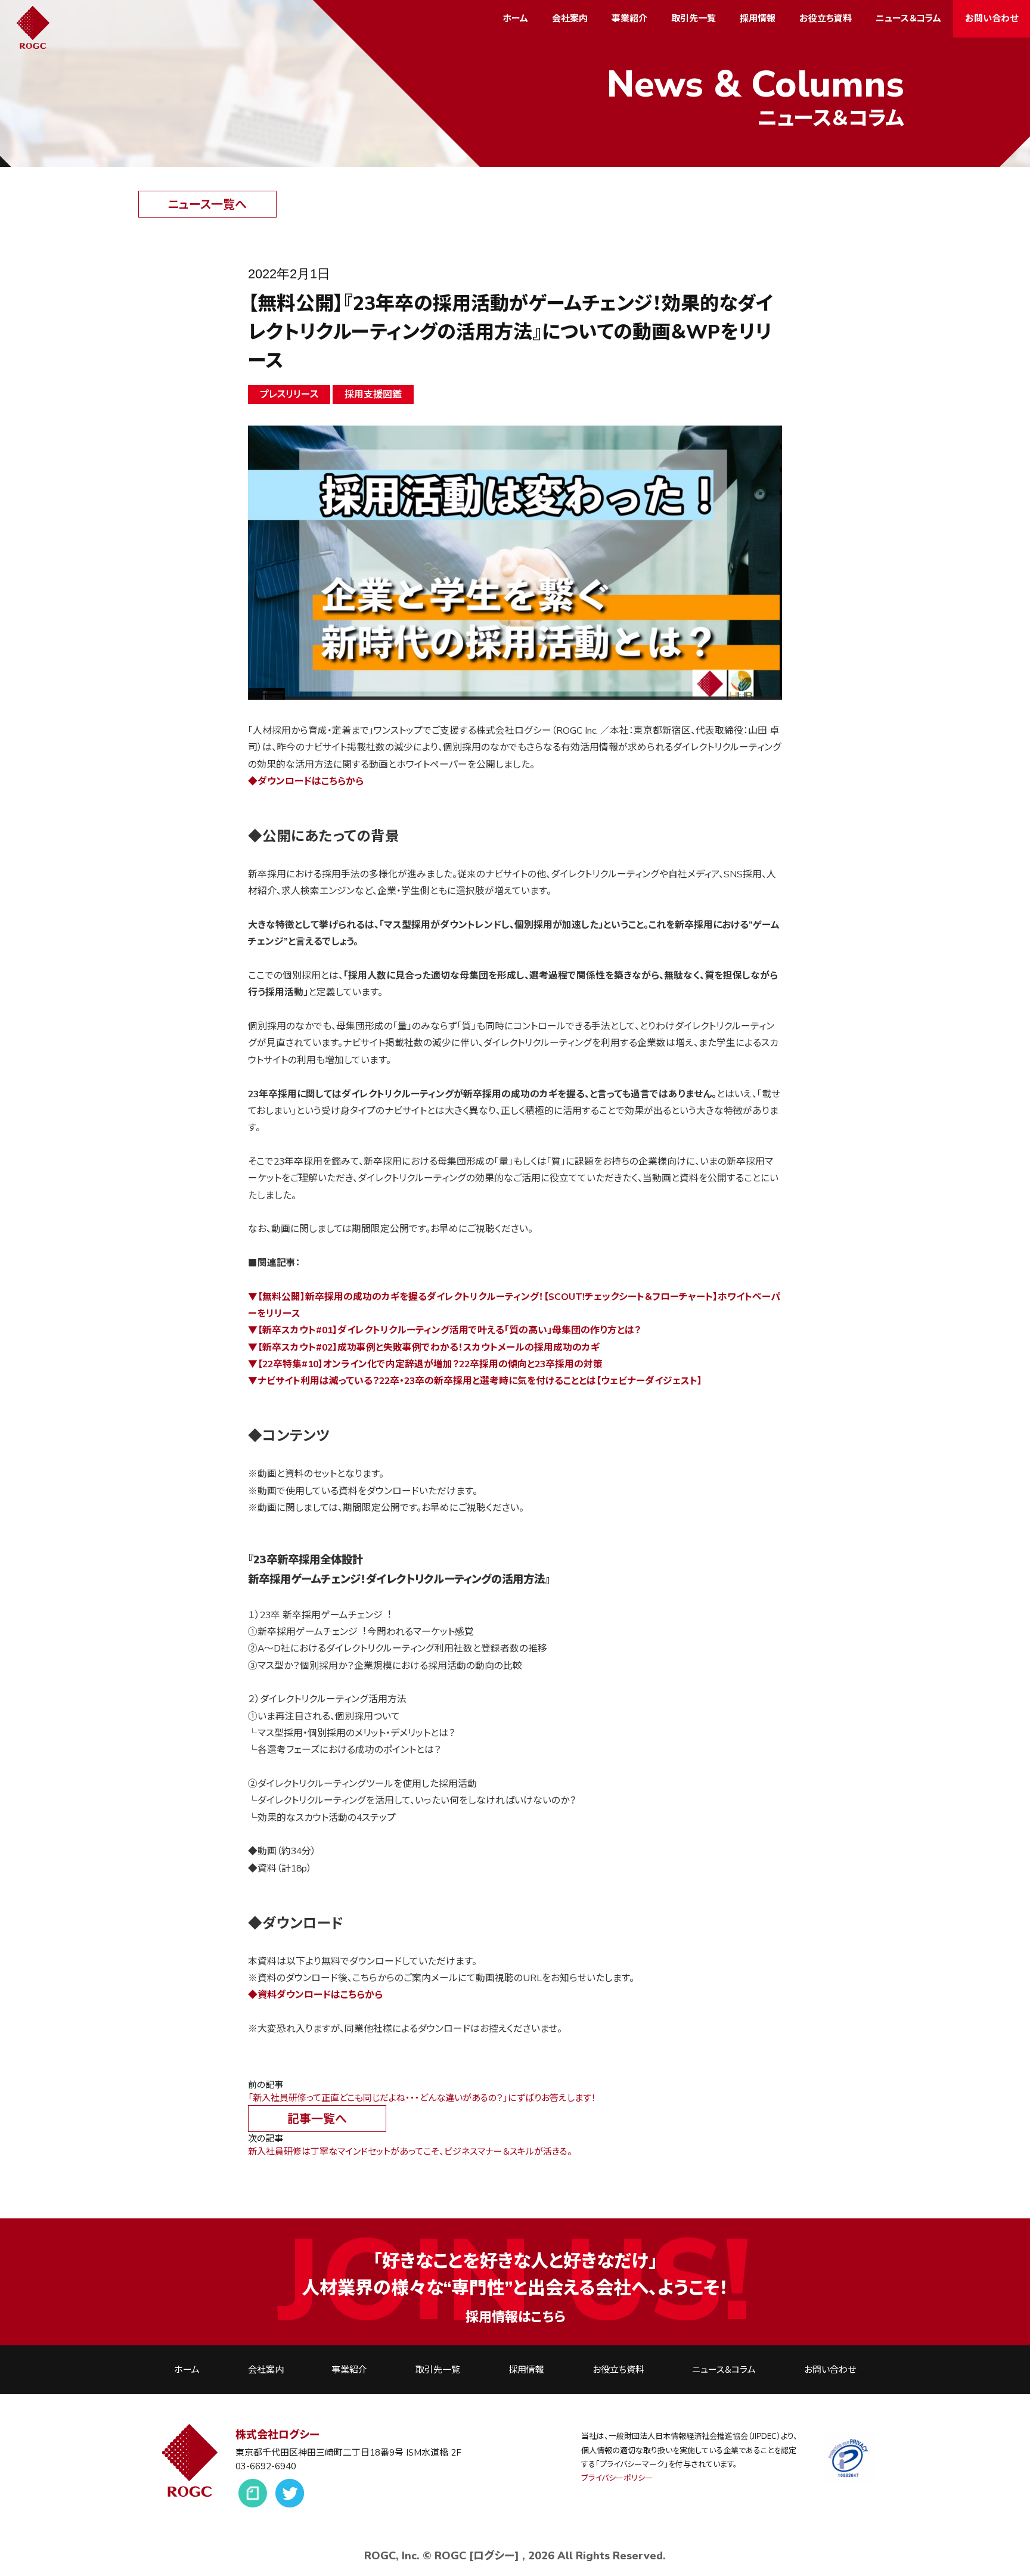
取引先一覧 (694, 18)
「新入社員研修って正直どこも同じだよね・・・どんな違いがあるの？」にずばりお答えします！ (422, 2098)
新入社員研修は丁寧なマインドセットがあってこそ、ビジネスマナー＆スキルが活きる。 (410, 2152)
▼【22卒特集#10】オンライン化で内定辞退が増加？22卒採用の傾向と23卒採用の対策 (425, 1364)
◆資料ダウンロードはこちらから (315, 1995)
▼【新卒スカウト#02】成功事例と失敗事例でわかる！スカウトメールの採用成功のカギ (424, 1348)
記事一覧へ (317, 2119)
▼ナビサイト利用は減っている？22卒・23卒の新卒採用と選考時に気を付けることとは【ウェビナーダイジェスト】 (475, 1381)
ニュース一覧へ (207, 205)
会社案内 (570, 18)
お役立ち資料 (826, 18)
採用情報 (758, 18)
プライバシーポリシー (617, 2478)
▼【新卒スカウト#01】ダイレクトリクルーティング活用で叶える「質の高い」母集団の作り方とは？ (444, 1330)
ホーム (515, 18)
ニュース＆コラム (908, 18)
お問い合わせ (992, 18)
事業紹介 (629, 18)
